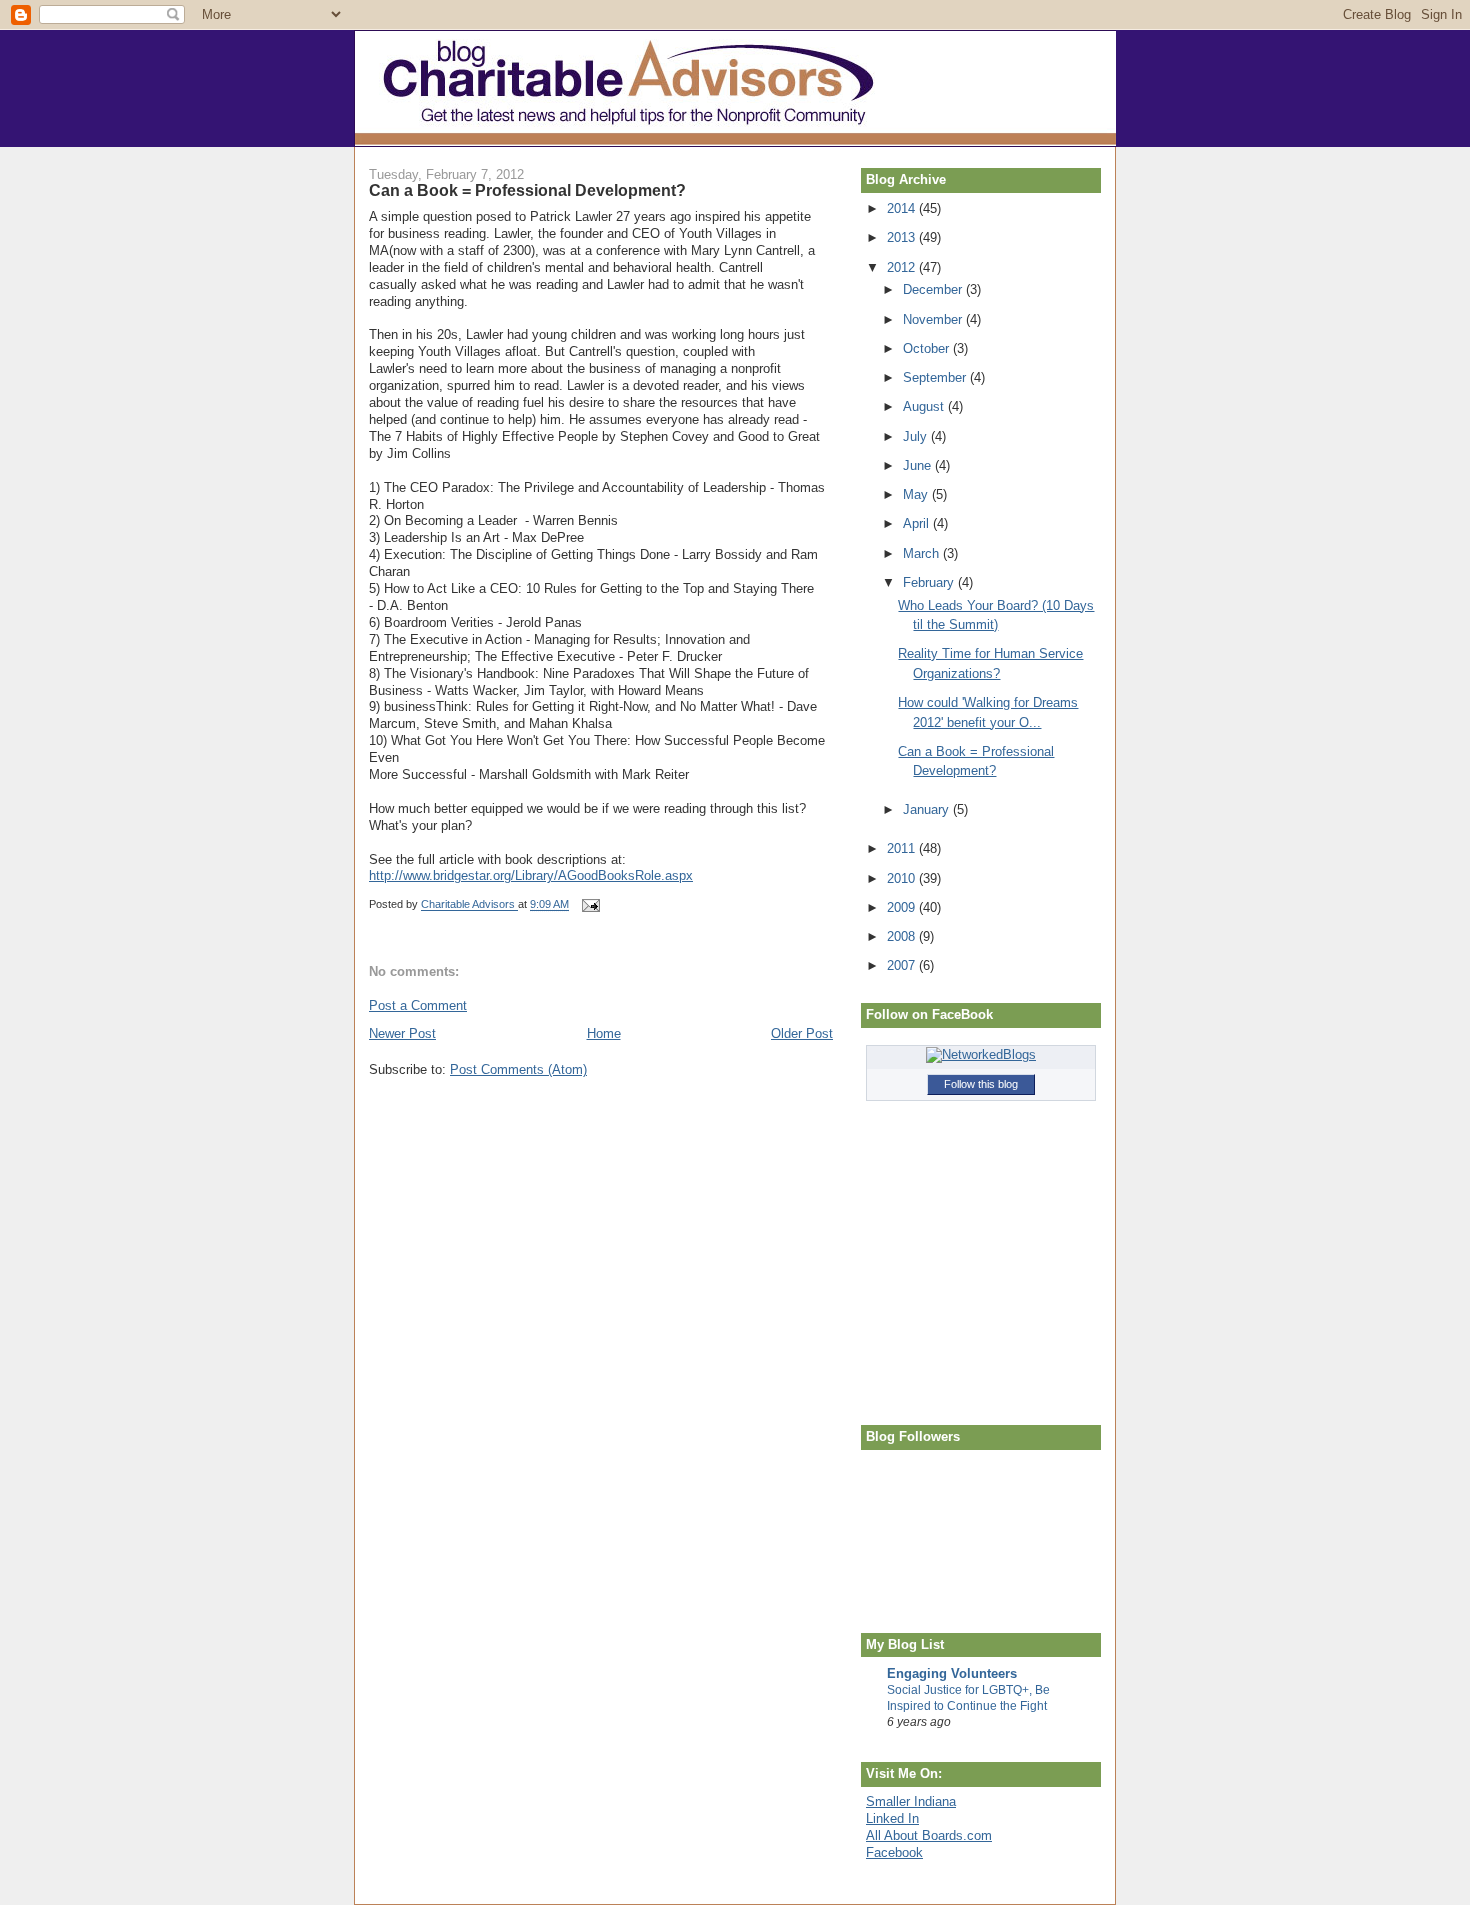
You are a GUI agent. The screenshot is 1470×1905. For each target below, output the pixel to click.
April (918, 523)
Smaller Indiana (911, 1801)
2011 (903, 848)
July (917, 436)
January (928, 809)
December (934, 289)
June (919, 465)
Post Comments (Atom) (518, 1069)
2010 (903, 878)
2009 (903, 907)
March (923, 553)
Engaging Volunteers (952, 1673)
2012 (903, 267)
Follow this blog (981, 1084)
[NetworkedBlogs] (981, 1054)
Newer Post (402, 1033)
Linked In (892, 1818)
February (930, 582)
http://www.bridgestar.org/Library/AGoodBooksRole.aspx (531, 875)
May (917, 494)
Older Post (802, 1033)
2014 (903, 208)
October (928, 348)
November (934, 319)
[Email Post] (589, 905)
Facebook (894, 1852)
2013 (903, 237)
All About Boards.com (929, 1835)
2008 (903, 936)
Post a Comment (418, 1005)
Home (604, 1033)
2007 (903, 965)
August (925, 406)
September (936, 377)
